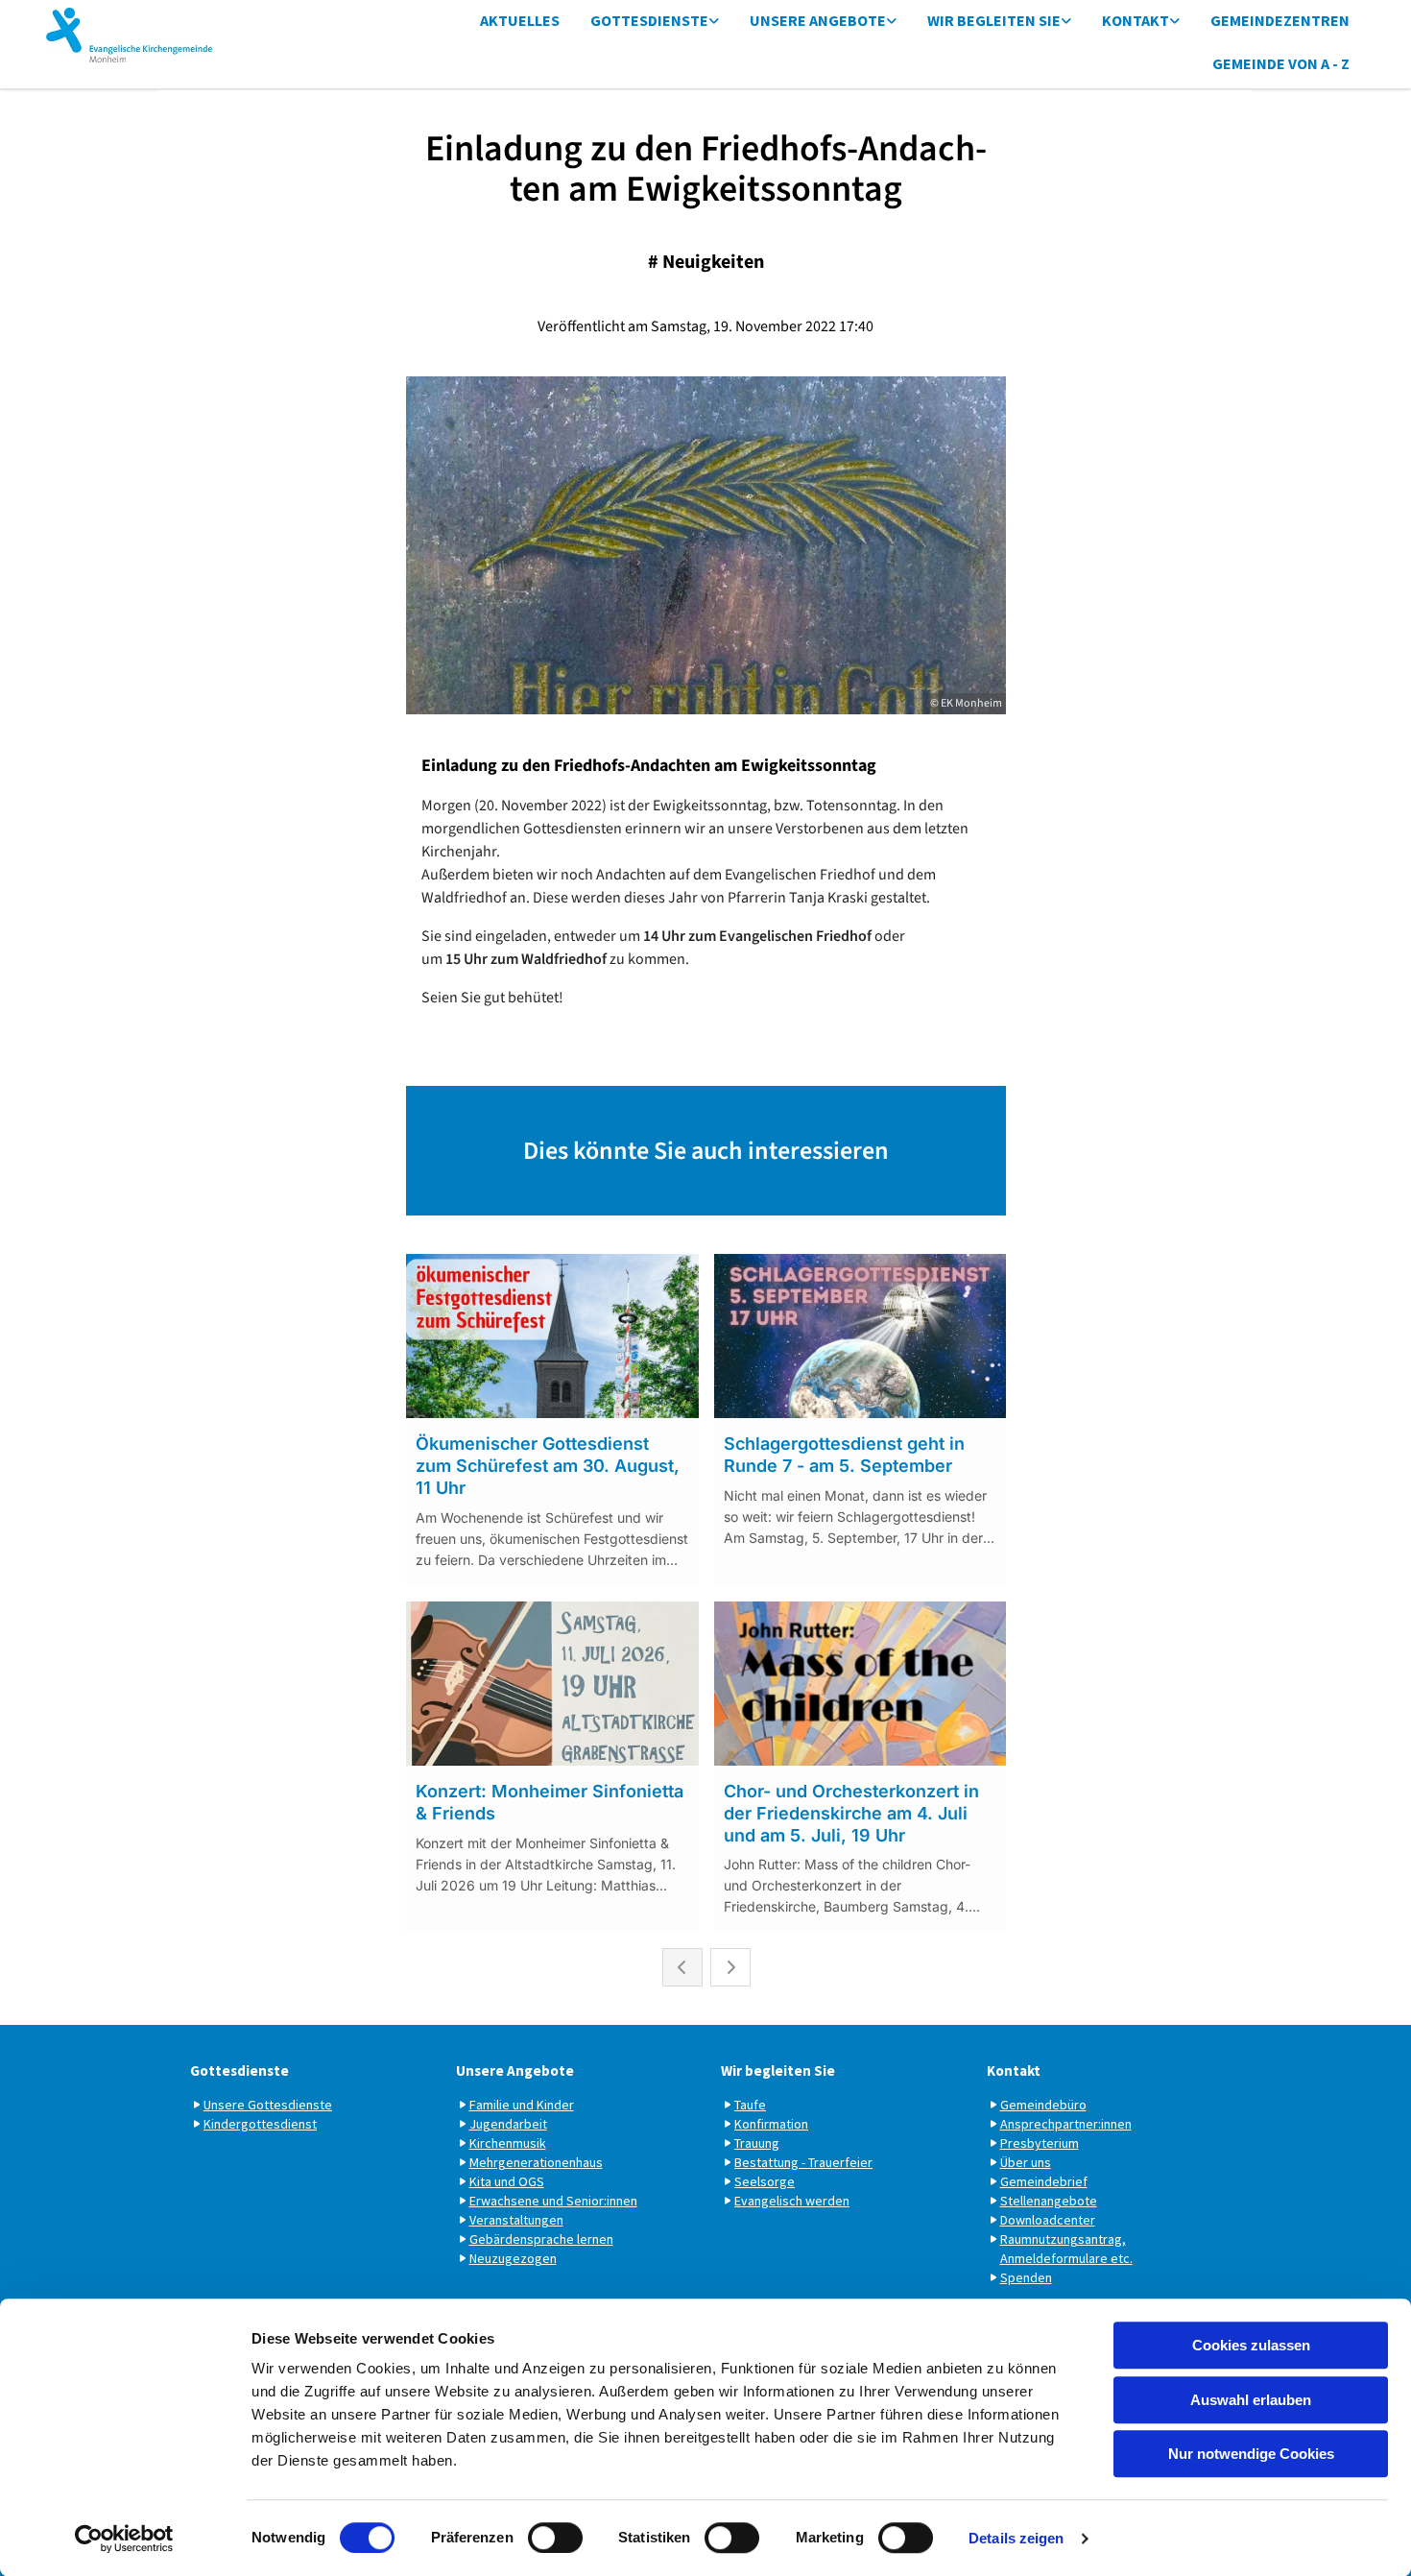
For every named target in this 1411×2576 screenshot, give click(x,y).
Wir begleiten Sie (994, 20)
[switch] (555, 2538)
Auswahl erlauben (1251, 2400)
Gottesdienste (649, 20)
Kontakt (1136, 20)
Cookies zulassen (1251, 2345)
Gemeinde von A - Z (1281, 63)
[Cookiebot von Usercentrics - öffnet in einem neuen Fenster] (124, 2539)
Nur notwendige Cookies (1251, 2454)
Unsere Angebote (818, 20)
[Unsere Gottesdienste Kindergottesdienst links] (714, 22)
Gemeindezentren (1280, 20)
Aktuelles (520, 20)
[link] (655, 22)
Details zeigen (1016, 2538)
